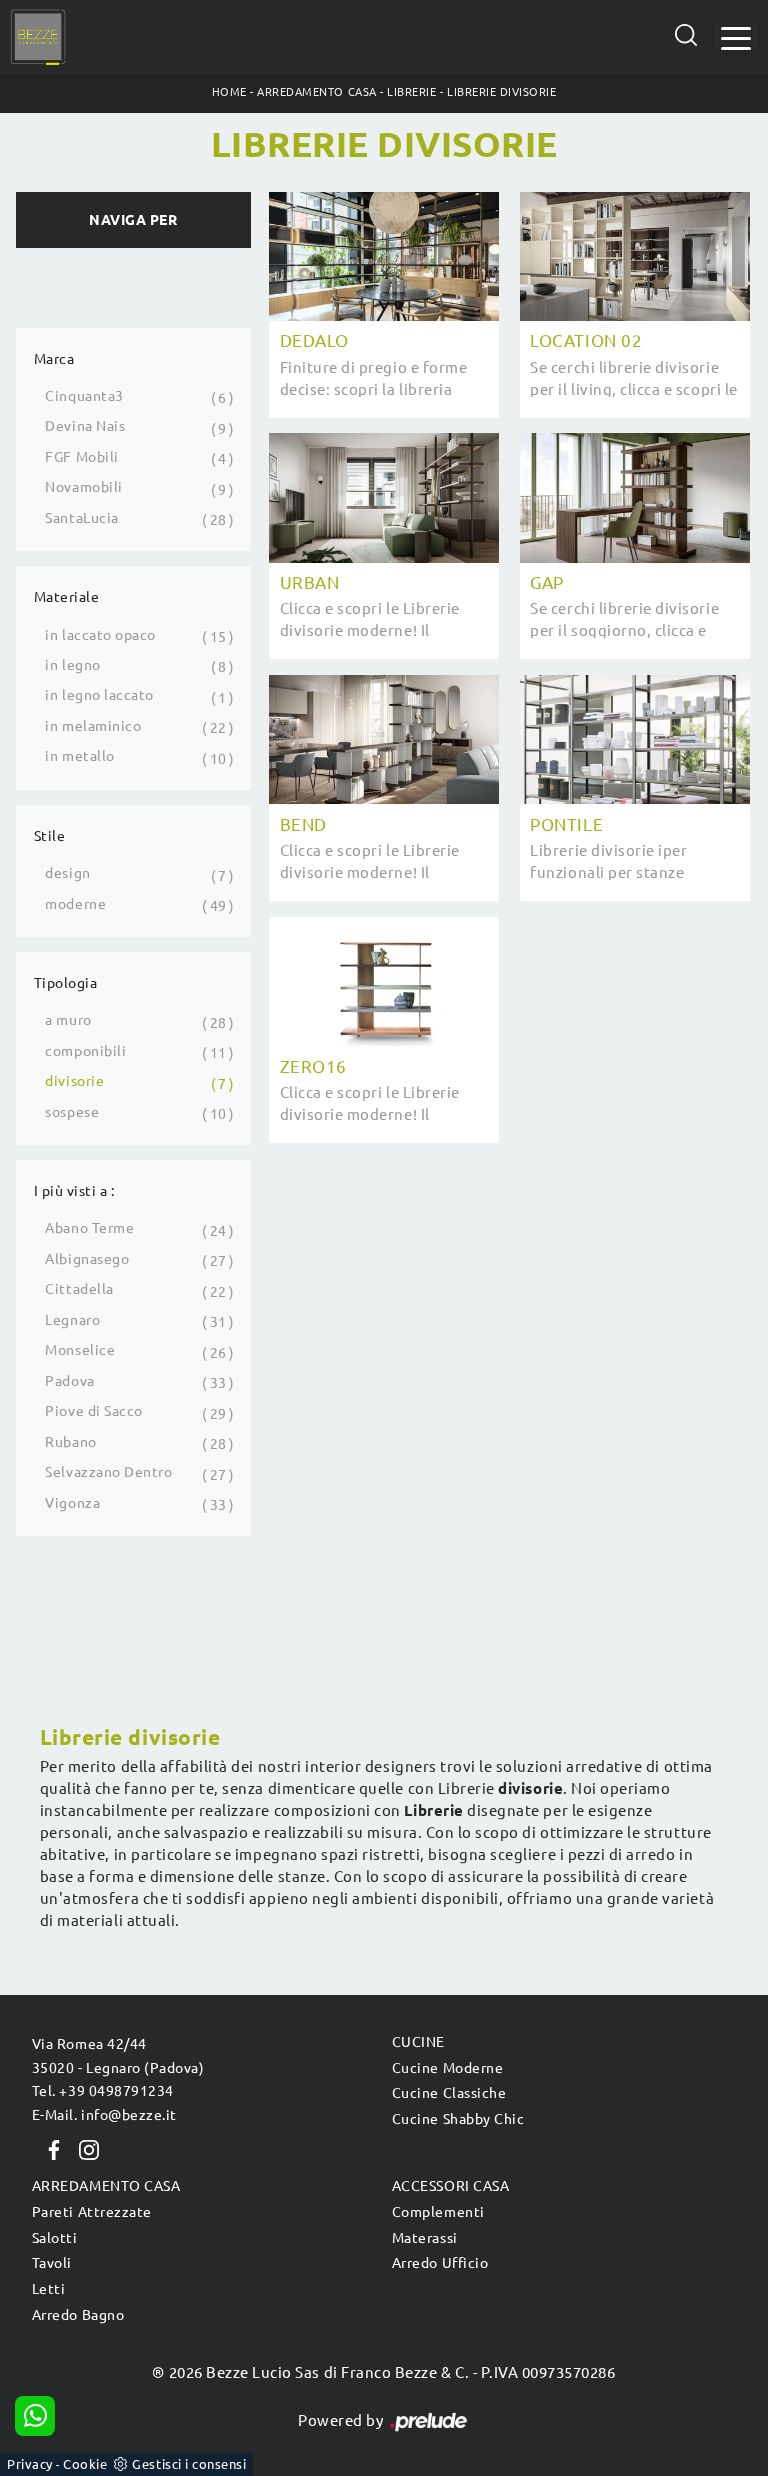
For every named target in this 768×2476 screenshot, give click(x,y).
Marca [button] (54, 359)
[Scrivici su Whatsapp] (35, 2416)
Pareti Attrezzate (92, 2212)
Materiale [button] (67, 597)
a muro (68, 1020)
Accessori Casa (450, 2186)
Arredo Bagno (78, 2315)
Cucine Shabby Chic (458, 2119)
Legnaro (72, 1320)
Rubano (70, 1442)
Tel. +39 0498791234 (103, 2091)
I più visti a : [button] (74, 1191)
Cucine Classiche (449, 2093)
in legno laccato (99, 695)
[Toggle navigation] (736, 36)
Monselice (80, 1350)
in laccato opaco (100, 635)
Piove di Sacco (93, 1411)
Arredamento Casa (316, 92)
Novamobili (83, 487)
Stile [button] (50, 836)
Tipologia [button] (66, 983)
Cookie (85, 2464)
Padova (69, 1381)
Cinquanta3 (84, 396)
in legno (72, 665)
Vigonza (72, 1503)
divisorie (74, 1081)
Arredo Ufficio (440, 2263)
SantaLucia (81, 518)
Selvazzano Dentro (108, 1472)
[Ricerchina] (686, 35)
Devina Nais (85, 426)
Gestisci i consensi (189, 2464)
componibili (85, 1051)
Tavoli (52, 2263)
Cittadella (79, 1289)
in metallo (79, 756)
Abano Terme (89, 1228)
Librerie (411, 92)
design (67, 873)
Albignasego (87, 1259)
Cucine (418, 2042)
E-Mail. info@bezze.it (104, 2115)
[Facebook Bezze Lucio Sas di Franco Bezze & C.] (50, 2149)
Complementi (438, 2212)
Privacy (30, 2464)
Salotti (55, 2238)
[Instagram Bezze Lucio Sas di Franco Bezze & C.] (83, 2149)
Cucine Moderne (447, 2068)
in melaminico (93, 726)
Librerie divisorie (501, 92)
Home (229, 92)
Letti (49, 2289)
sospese (72, 1112)
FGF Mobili (81, 457)
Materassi (425, 2238)
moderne (75, 904)
